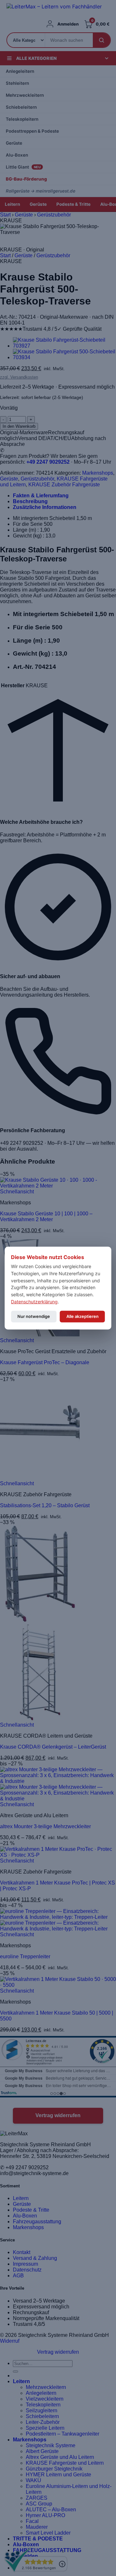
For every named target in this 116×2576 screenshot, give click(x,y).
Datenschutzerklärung (34, 1301)
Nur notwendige (34, 1316)
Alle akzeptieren (82, 1316)
